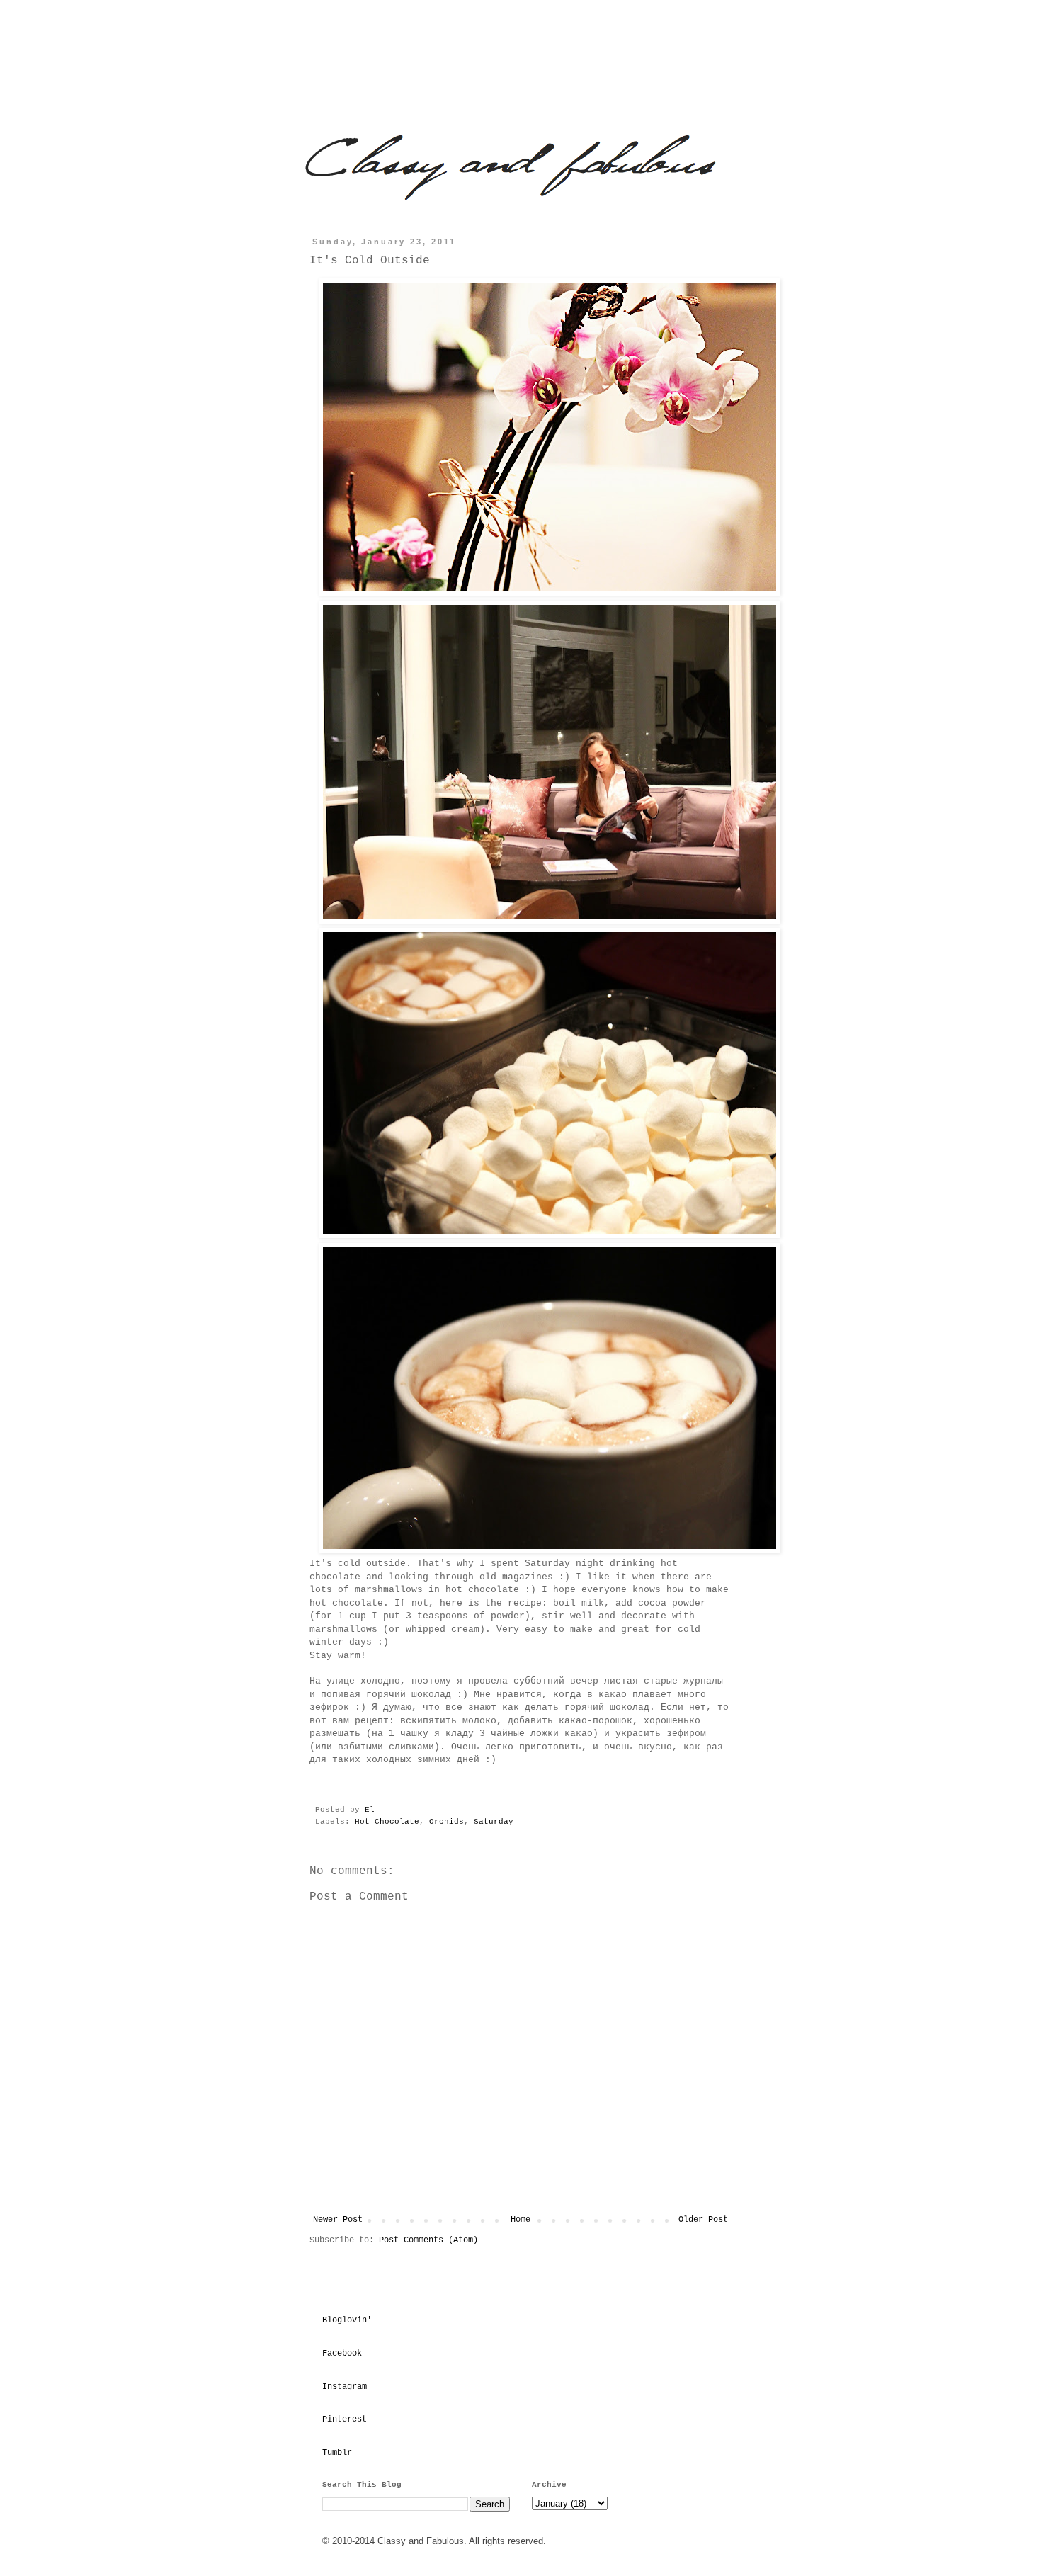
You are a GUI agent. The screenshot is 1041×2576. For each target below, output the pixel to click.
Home (520, 2220)
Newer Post (338, 2220)
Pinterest (345, 2419)
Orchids (446, 1822)
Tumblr (337, 2453)
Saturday (494, 1822)
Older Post (703, 2220)
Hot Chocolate (387, 1822)
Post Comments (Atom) (428, 2240)
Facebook (342, 2354)
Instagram (345, 2387)
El (372, 1810)
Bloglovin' (347, 2320)
